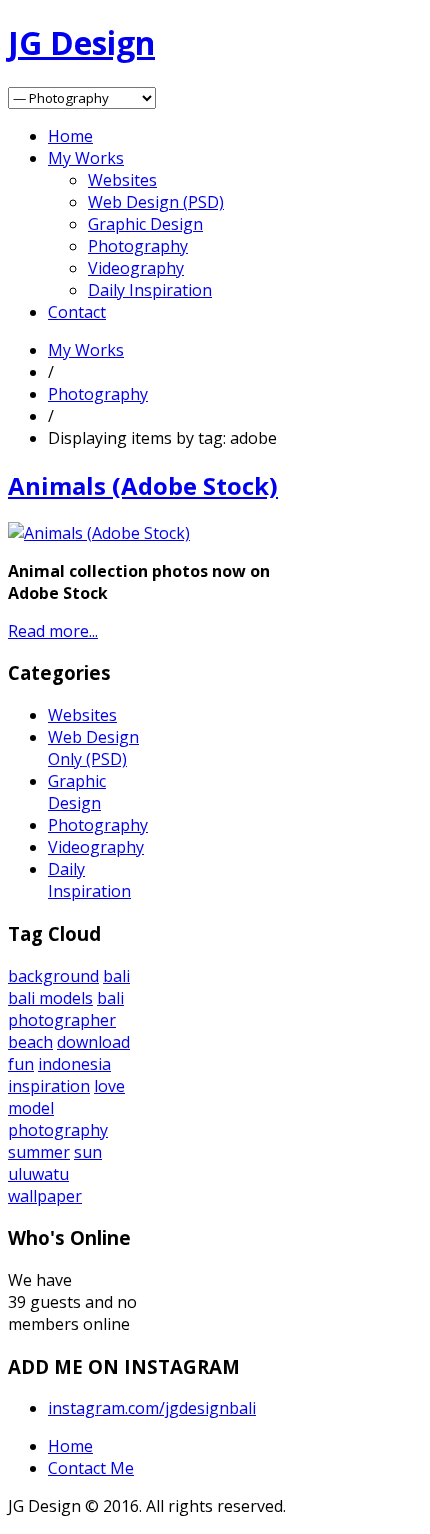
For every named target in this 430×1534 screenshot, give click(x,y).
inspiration (49, 1086)
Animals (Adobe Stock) (143, 485)
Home (70, 136)
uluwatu (38, 1174)
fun (21, 1064)
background (53, 976)
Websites (122, 180)
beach (30, 1042)
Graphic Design (145, 224)
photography (58, 1130)
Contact (77, 312)
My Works (86, 158)
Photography (138, 246)
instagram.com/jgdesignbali (152, 1408)
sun (88, 1152)
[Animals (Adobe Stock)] (99, 533)
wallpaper (45, 1196)
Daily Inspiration (150, 290)
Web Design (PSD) (156, 202)
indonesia (74, 1064)
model (31, 1108)
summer (39, 1152)
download (93, 1042)
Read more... (53, 631)
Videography (136, 268)
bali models (50, 998)
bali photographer (66, 1009)
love (109, 1086)
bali (116, 976)
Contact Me (91, 1468)
